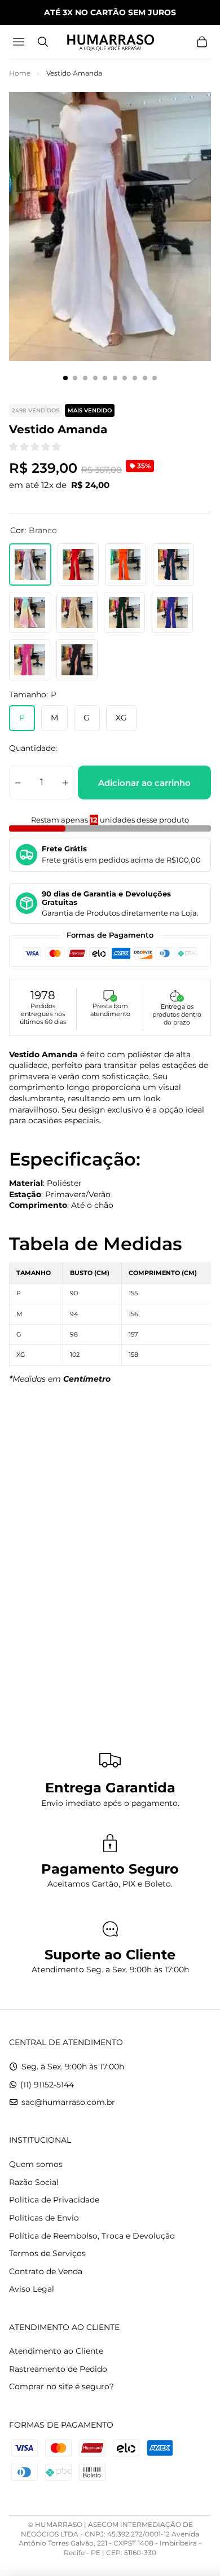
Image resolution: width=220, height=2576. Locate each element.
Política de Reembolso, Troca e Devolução (92, 2236)
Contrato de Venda (46, 2271)
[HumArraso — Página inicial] (110, 42)
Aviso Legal (32, 2289)
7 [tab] (125, 378)
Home (20, 73)
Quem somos (36, 2164)
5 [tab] (105, 378)
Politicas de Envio (44, 2218)
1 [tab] (65, 378)
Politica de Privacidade (54, 2200)
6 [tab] (115, 378)
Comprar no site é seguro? (61, 2386)
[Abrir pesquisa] (43, 42)
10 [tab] (155, 378)
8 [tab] (135, 378)
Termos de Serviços (47, 2253)
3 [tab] (85, 378)
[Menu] (20, 42)
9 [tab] (145, 378)
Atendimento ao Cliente (56, 2351)
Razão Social (34, 2182)
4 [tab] (95, 378)
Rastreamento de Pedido (58, 2369)
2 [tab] (75, 378)
